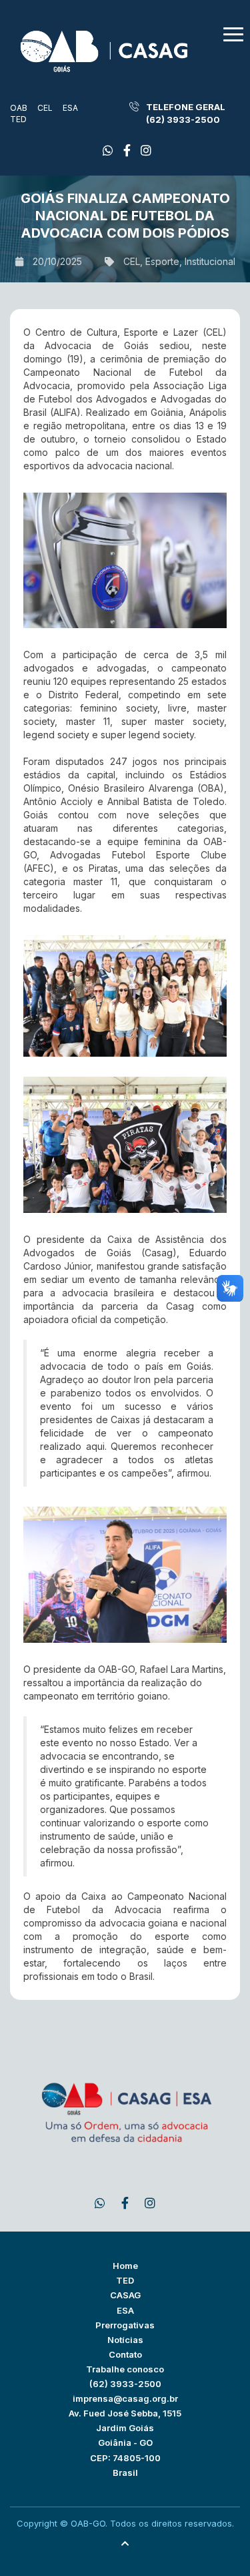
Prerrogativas (125, 2325)
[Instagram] (146, 151)
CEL (45, 108)
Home (125, 2266)
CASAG (125, 2295)
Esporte (162, 261)
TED (18, 119)
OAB (19, 108)
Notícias (125, 2340)
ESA (70, 108)
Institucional (210, 261)
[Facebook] (108, 151)
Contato (125, 2354)
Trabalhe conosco (125, 2369)
